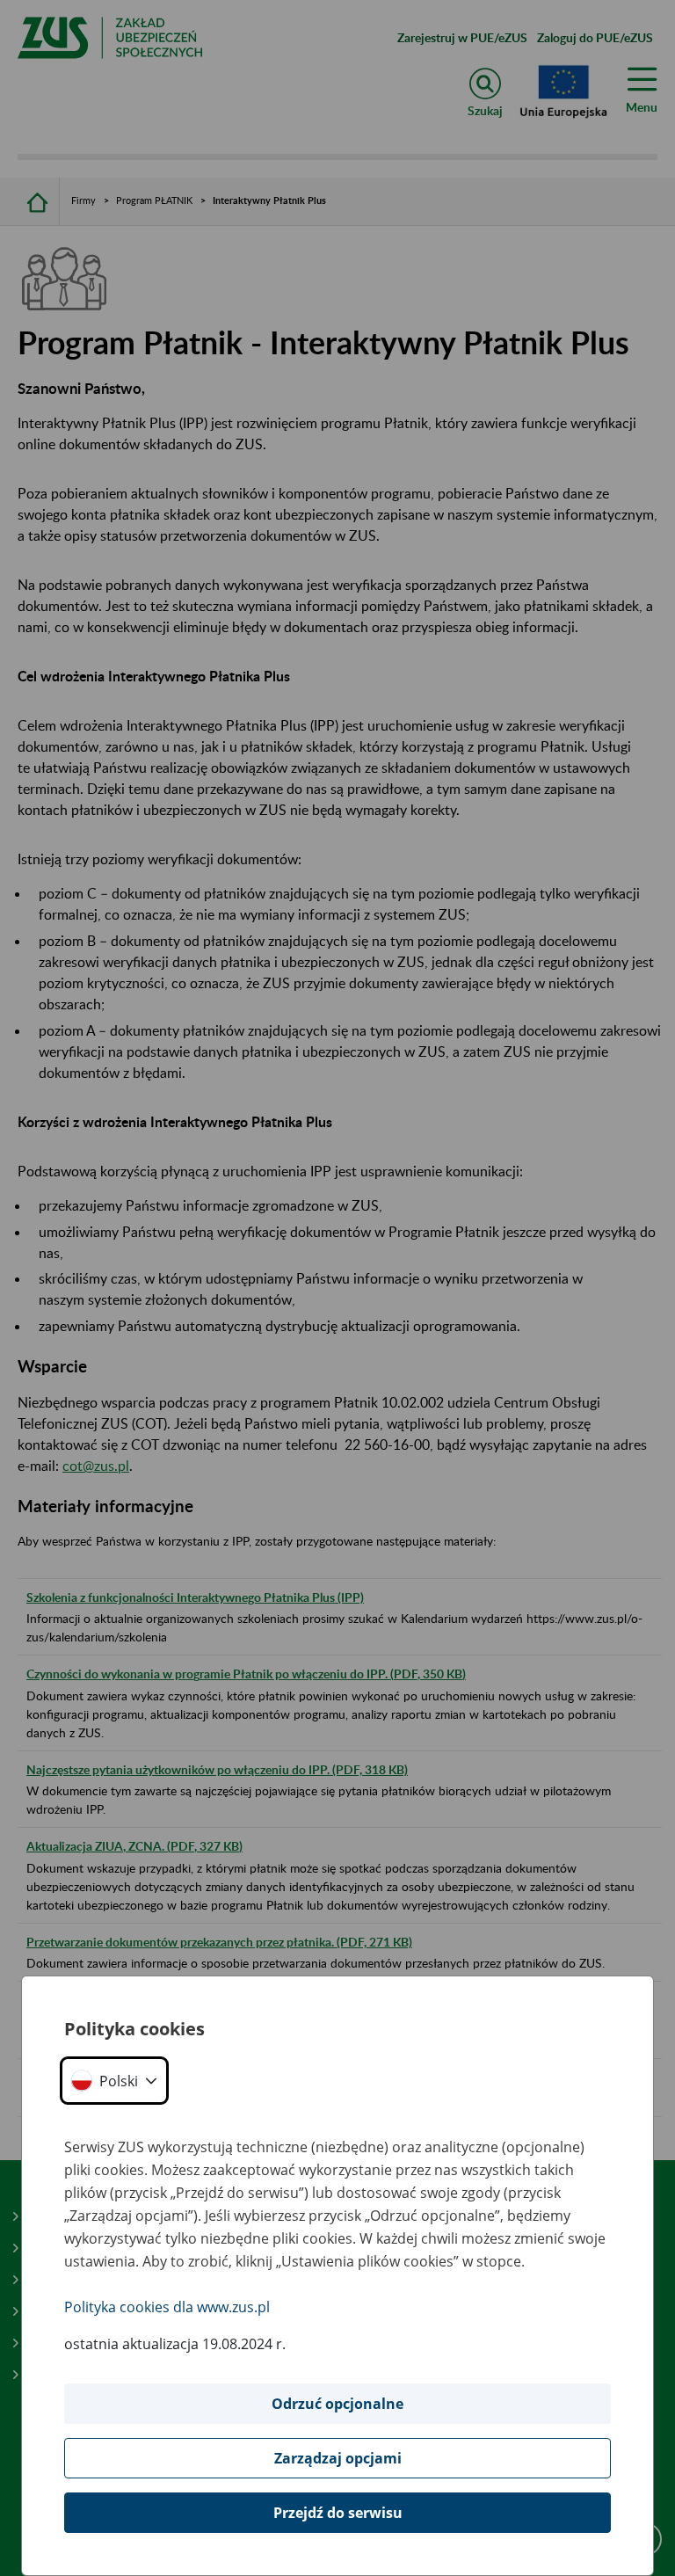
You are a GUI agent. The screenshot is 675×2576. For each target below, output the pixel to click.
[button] (114, 2081)
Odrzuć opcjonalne (337, 2404)
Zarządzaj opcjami (338, 2458)
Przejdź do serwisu (338, 2513)
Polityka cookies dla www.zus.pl (167, 2307)
